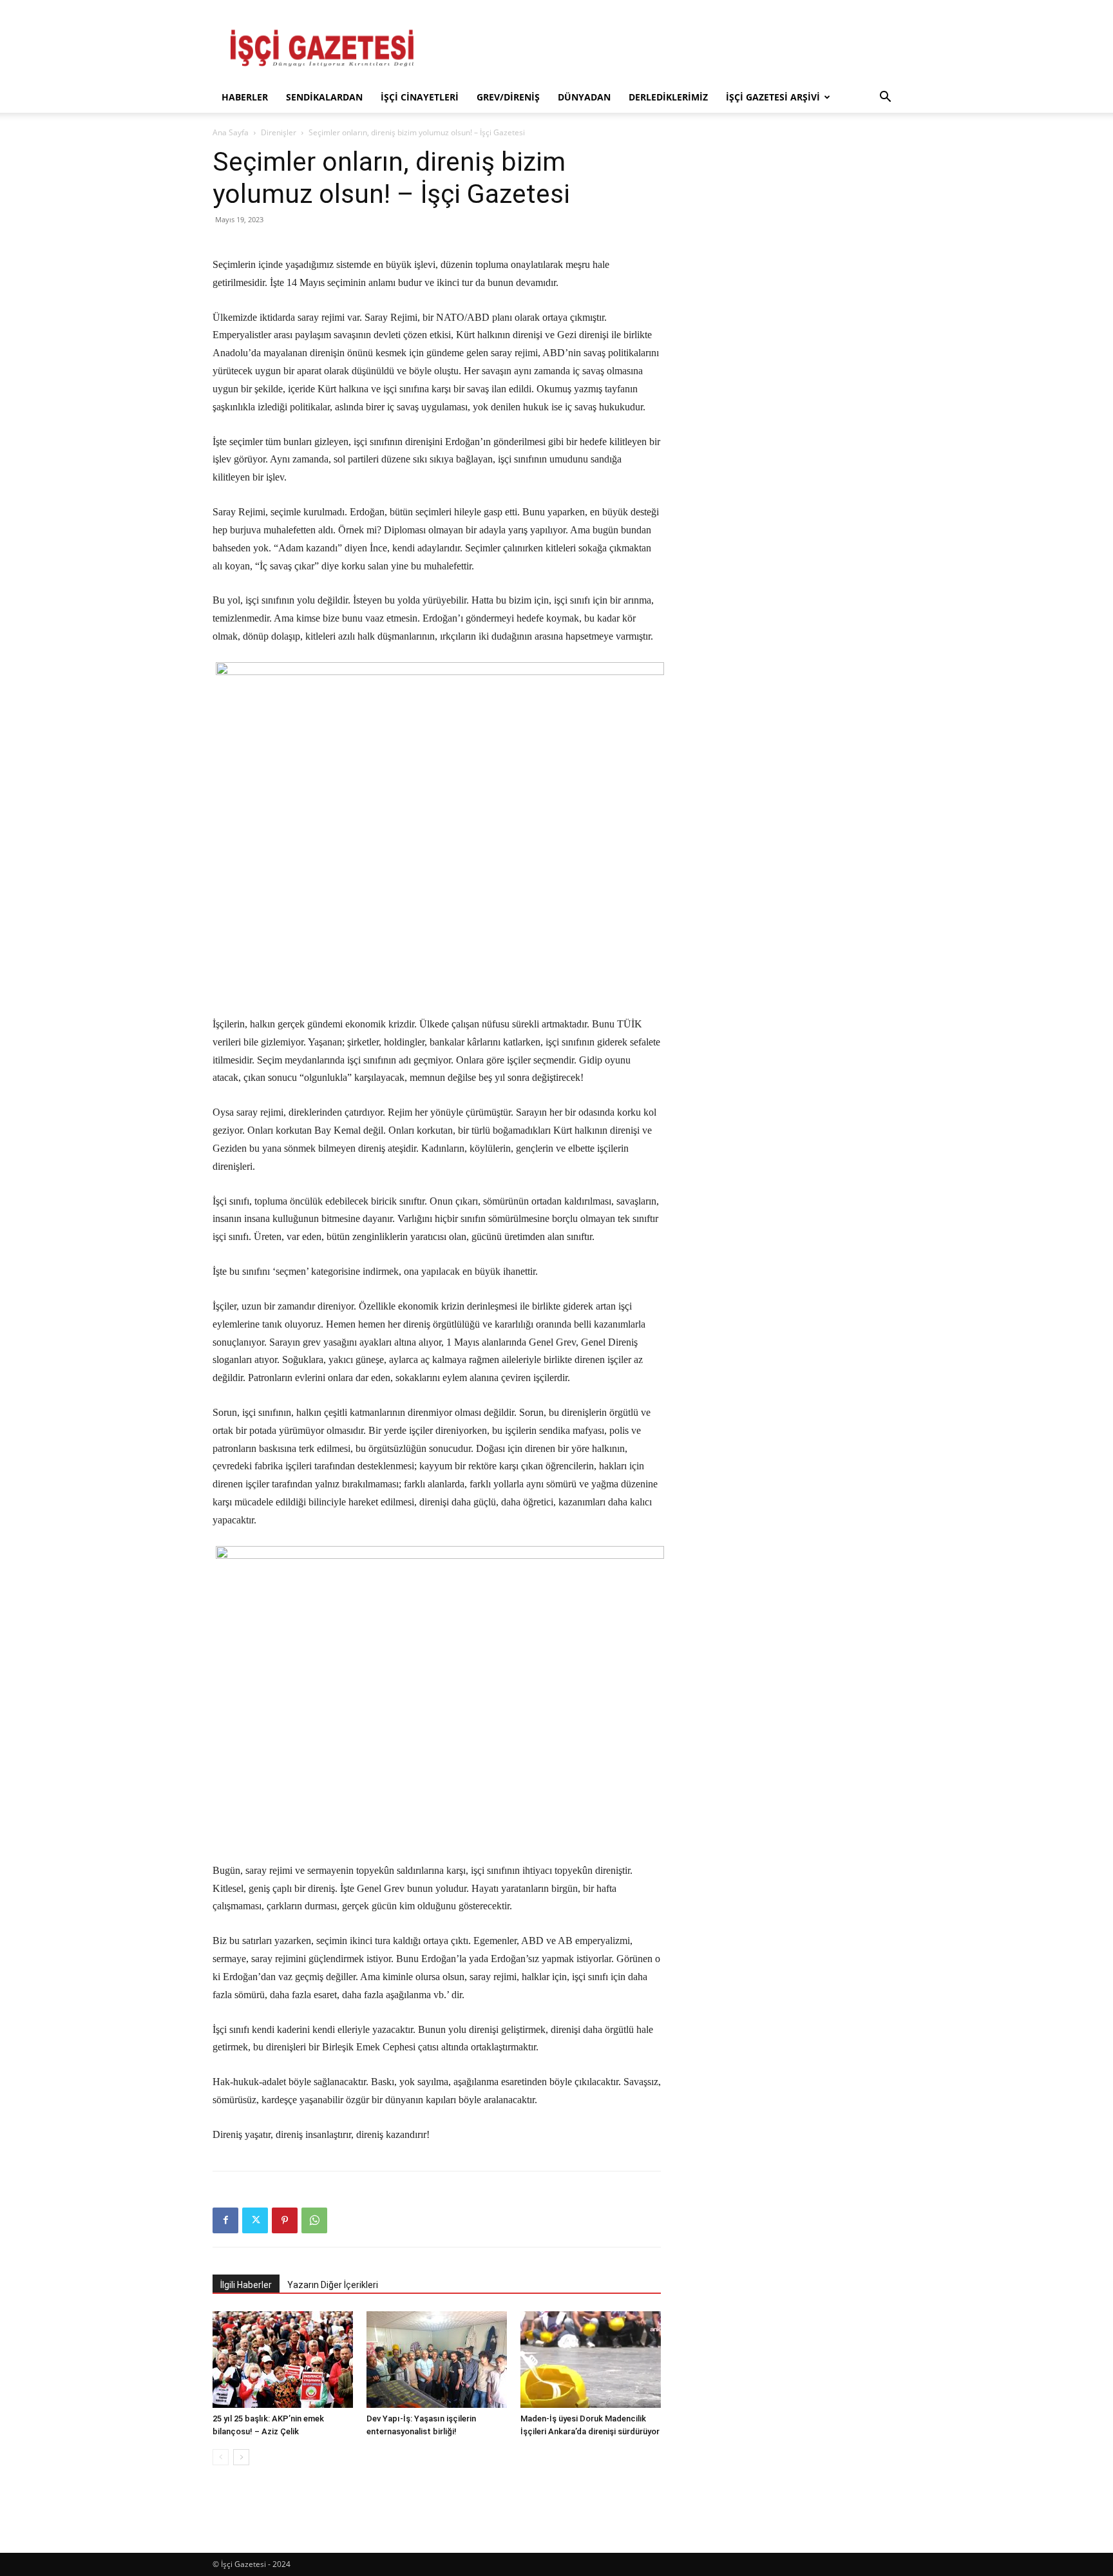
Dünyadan (584, 97)
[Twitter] (255, 2220)
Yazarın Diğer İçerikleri (333, 2285)
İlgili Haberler (246, 2285)
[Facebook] (225, 2220)
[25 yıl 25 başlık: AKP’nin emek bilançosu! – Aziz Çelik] (283, 2360)
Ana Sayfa (231, 132)
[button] (885, 98)
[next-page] (241, 2457)
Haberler (245, 97)
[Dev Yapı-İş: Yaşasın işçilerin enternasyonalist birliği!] (437, 2360)
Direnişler (279, 132)
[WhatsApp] (314, 2220)
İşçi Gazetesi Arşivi (773, 97)
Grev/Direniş (508, 97)
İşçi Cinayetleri (420, 97)
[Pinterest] (285, 2220)
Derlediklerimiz (668, 97)
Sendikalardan (324, 97)
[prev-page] (221, 2457)
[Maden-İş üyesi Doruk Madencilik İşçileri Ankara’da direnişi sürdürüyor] (591, 2360)
